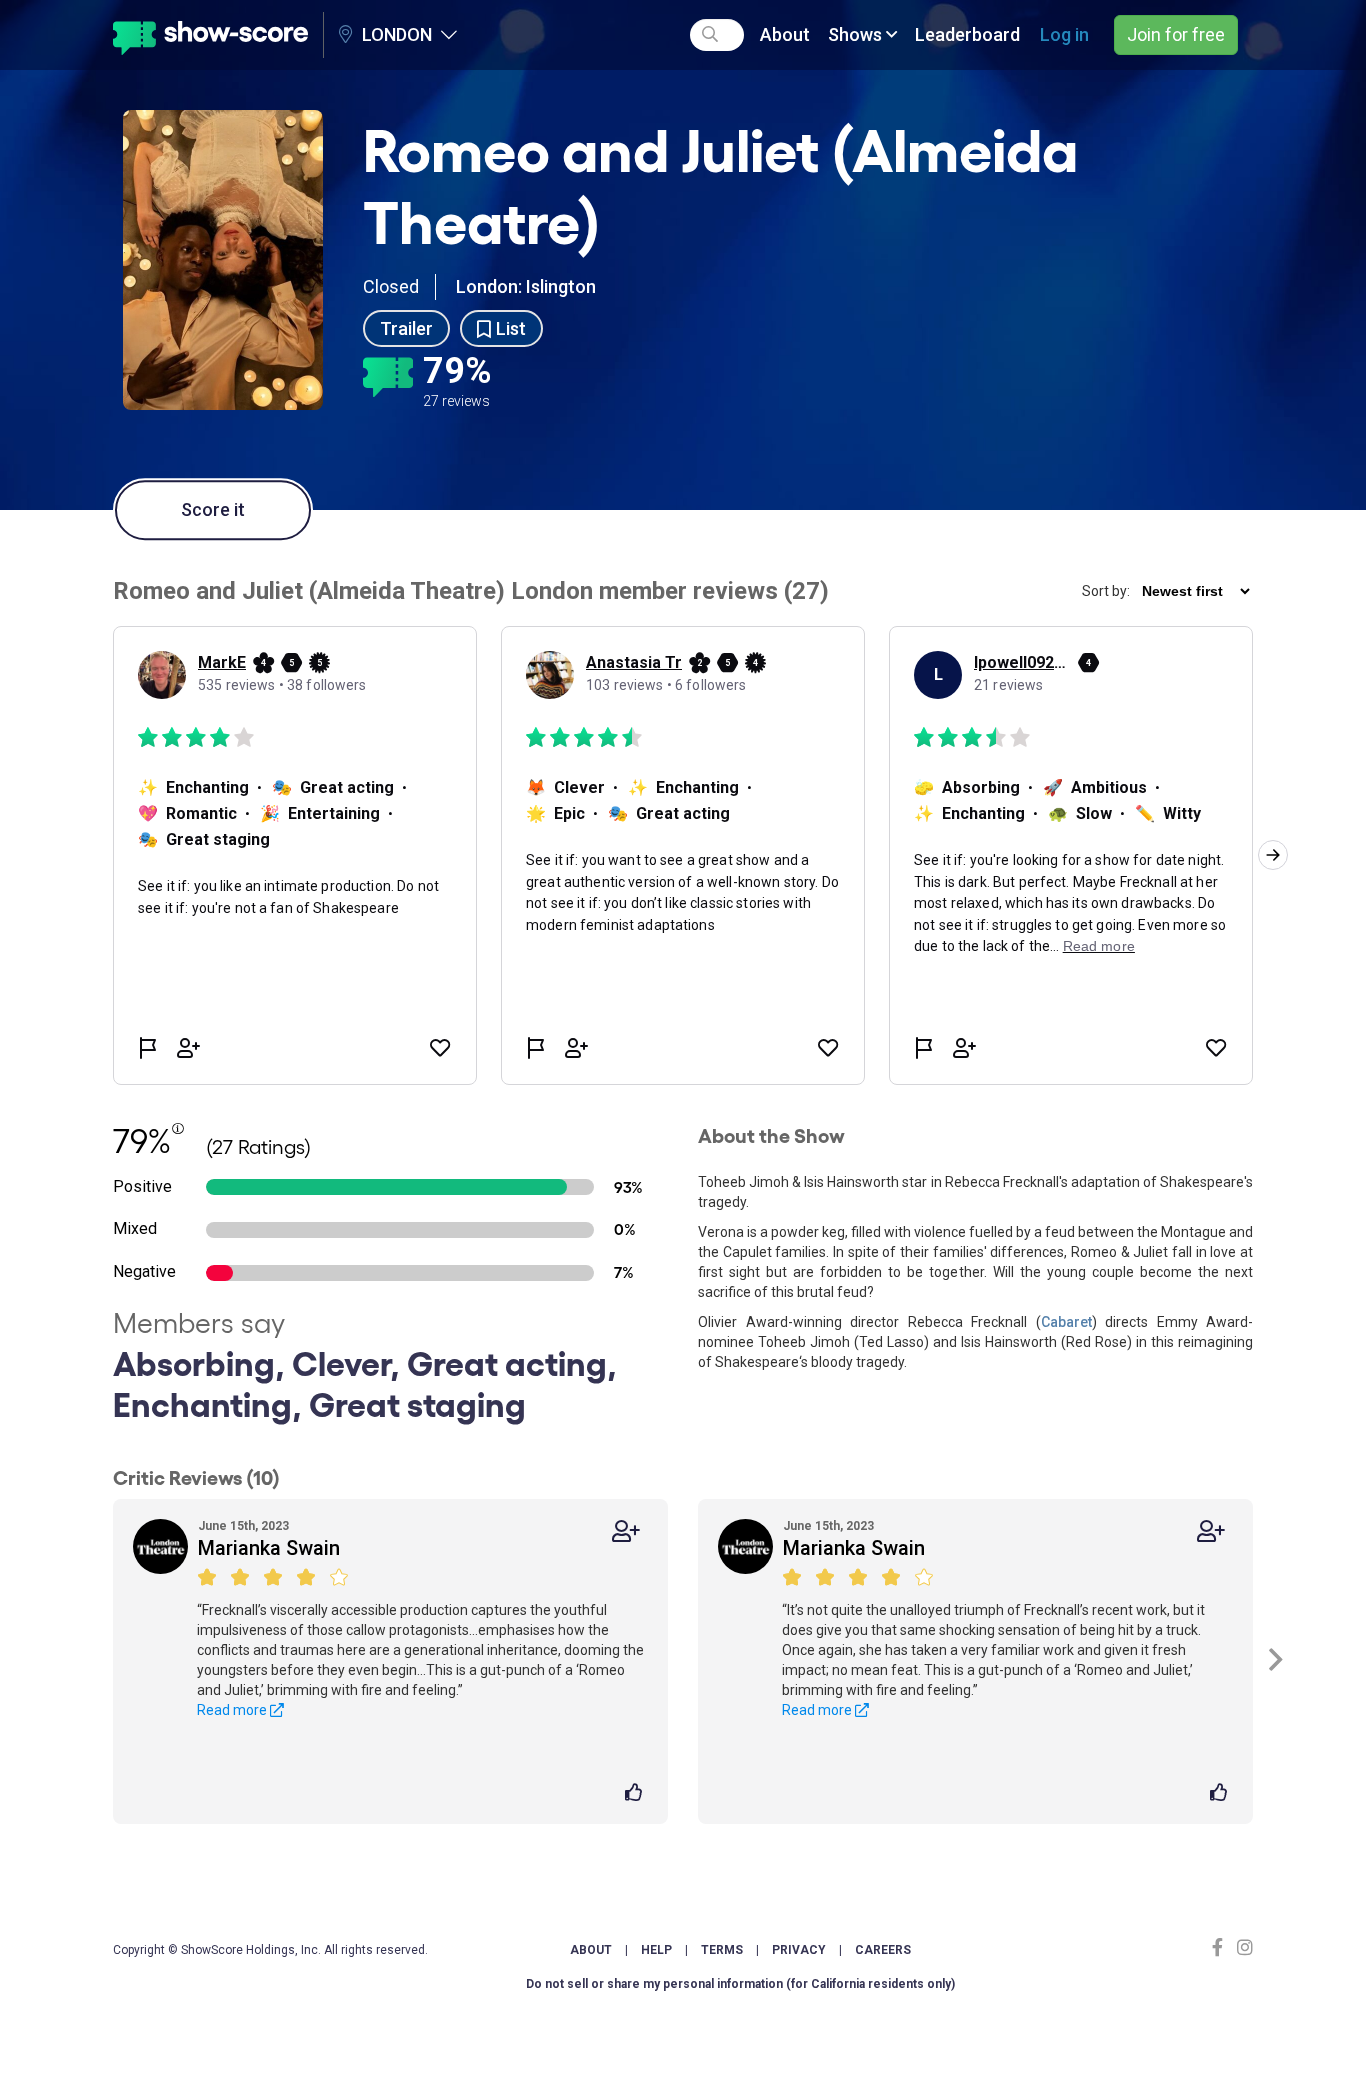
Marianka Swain (269, 1548)
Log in (1064, 34)
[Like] (636, 1794)
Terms (722, 1950)
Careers (883, 1950)
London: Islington (526, 286)
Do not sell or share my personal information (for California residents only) (740, 1984)
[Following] (626, 1531)
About (785, 34)
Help (656, 1950)
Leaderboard (967, 34)
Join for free (1176, 34)
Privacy (799, 1950)
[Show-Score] (210, 35)
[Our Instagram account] (1242, 1947)
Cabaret (1066, 1322)
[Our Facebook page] (1222, 1947)
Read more (233, 1710)
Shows (857, 34)
